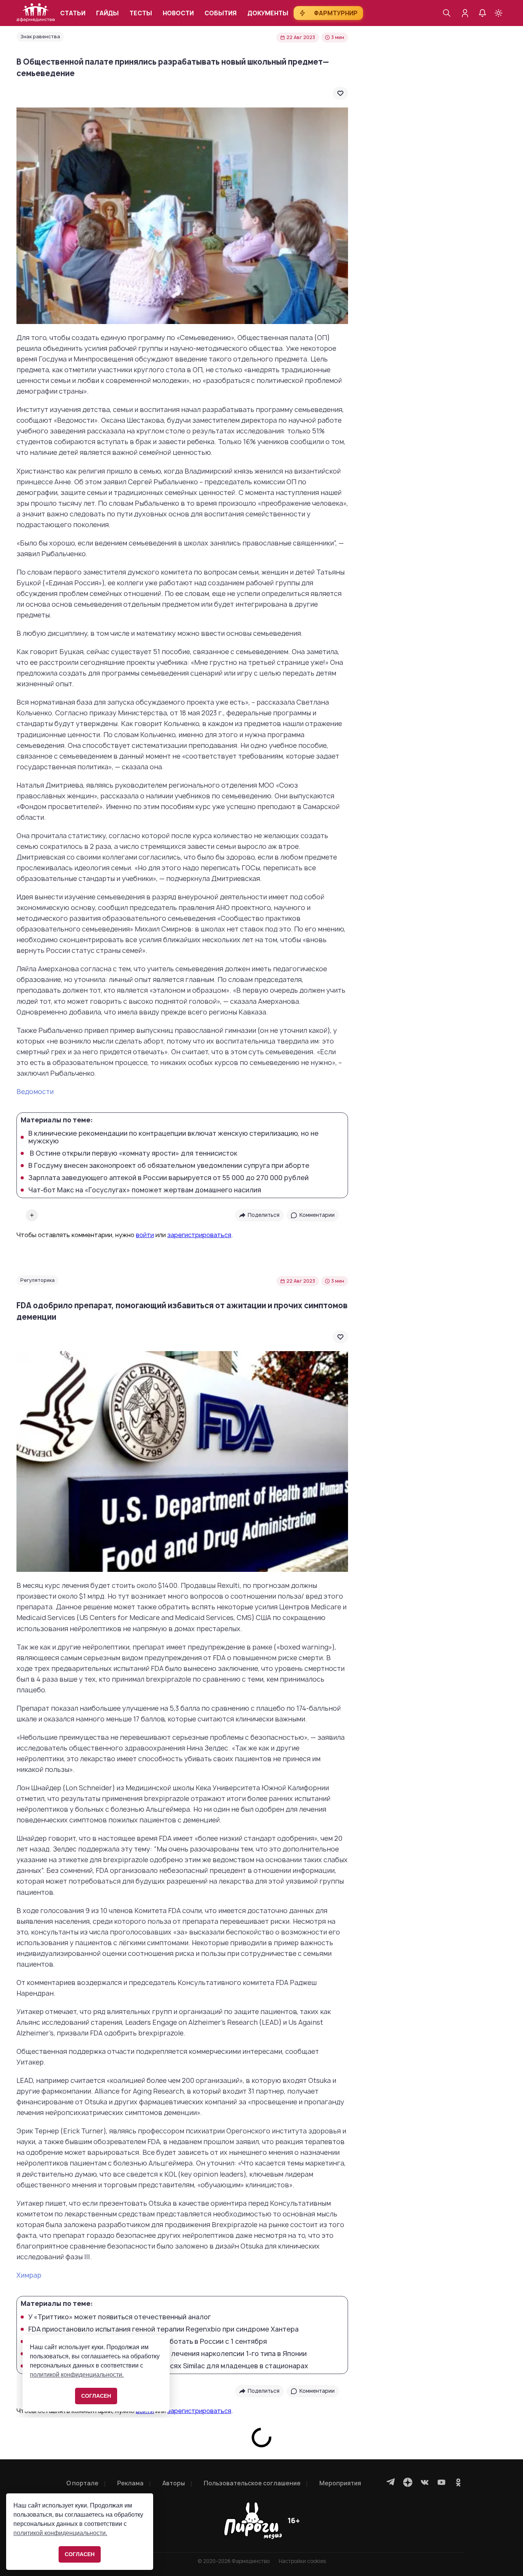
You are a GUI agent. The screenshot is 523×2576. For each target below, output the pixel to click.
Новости (178, 13)
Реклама (130, 2483)
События (221, 13)
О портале (82, 2483)
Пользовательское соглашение (252, 2483)
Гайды (107, 13)
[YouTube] (441, 2482)
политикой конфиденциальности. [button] (60, 2533)
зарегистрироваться (199, 1235)
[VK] (425, 2482)
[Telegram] (391, 2482)
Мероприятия (340, 2483)
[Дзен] (408, 2482)
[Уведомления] (482, 13)
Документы (268, 13)
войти (145, 1235)
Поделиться (264, 1215)
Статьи (73, 13)
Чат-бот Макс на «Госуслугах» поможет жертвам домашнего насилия (145, 1190)
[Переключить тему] (498, 13)
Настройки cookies (302, 2561)
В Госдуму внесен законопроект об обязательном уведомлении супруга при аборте (169, 1166)
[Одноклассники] (458, 2482)
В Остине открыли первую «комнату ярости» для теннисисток (133, 1153)
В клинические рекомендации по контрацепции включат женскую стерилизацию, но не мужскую (173, 1137)
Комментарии (317, 1215)
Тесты (141, 13)
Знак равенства (40, 37)
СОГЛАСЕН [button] (80, 2554)
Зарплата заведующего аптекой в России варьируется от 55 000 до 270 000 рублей (168, 1178)
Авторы (174, 2483)
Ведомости (35, 1092)
